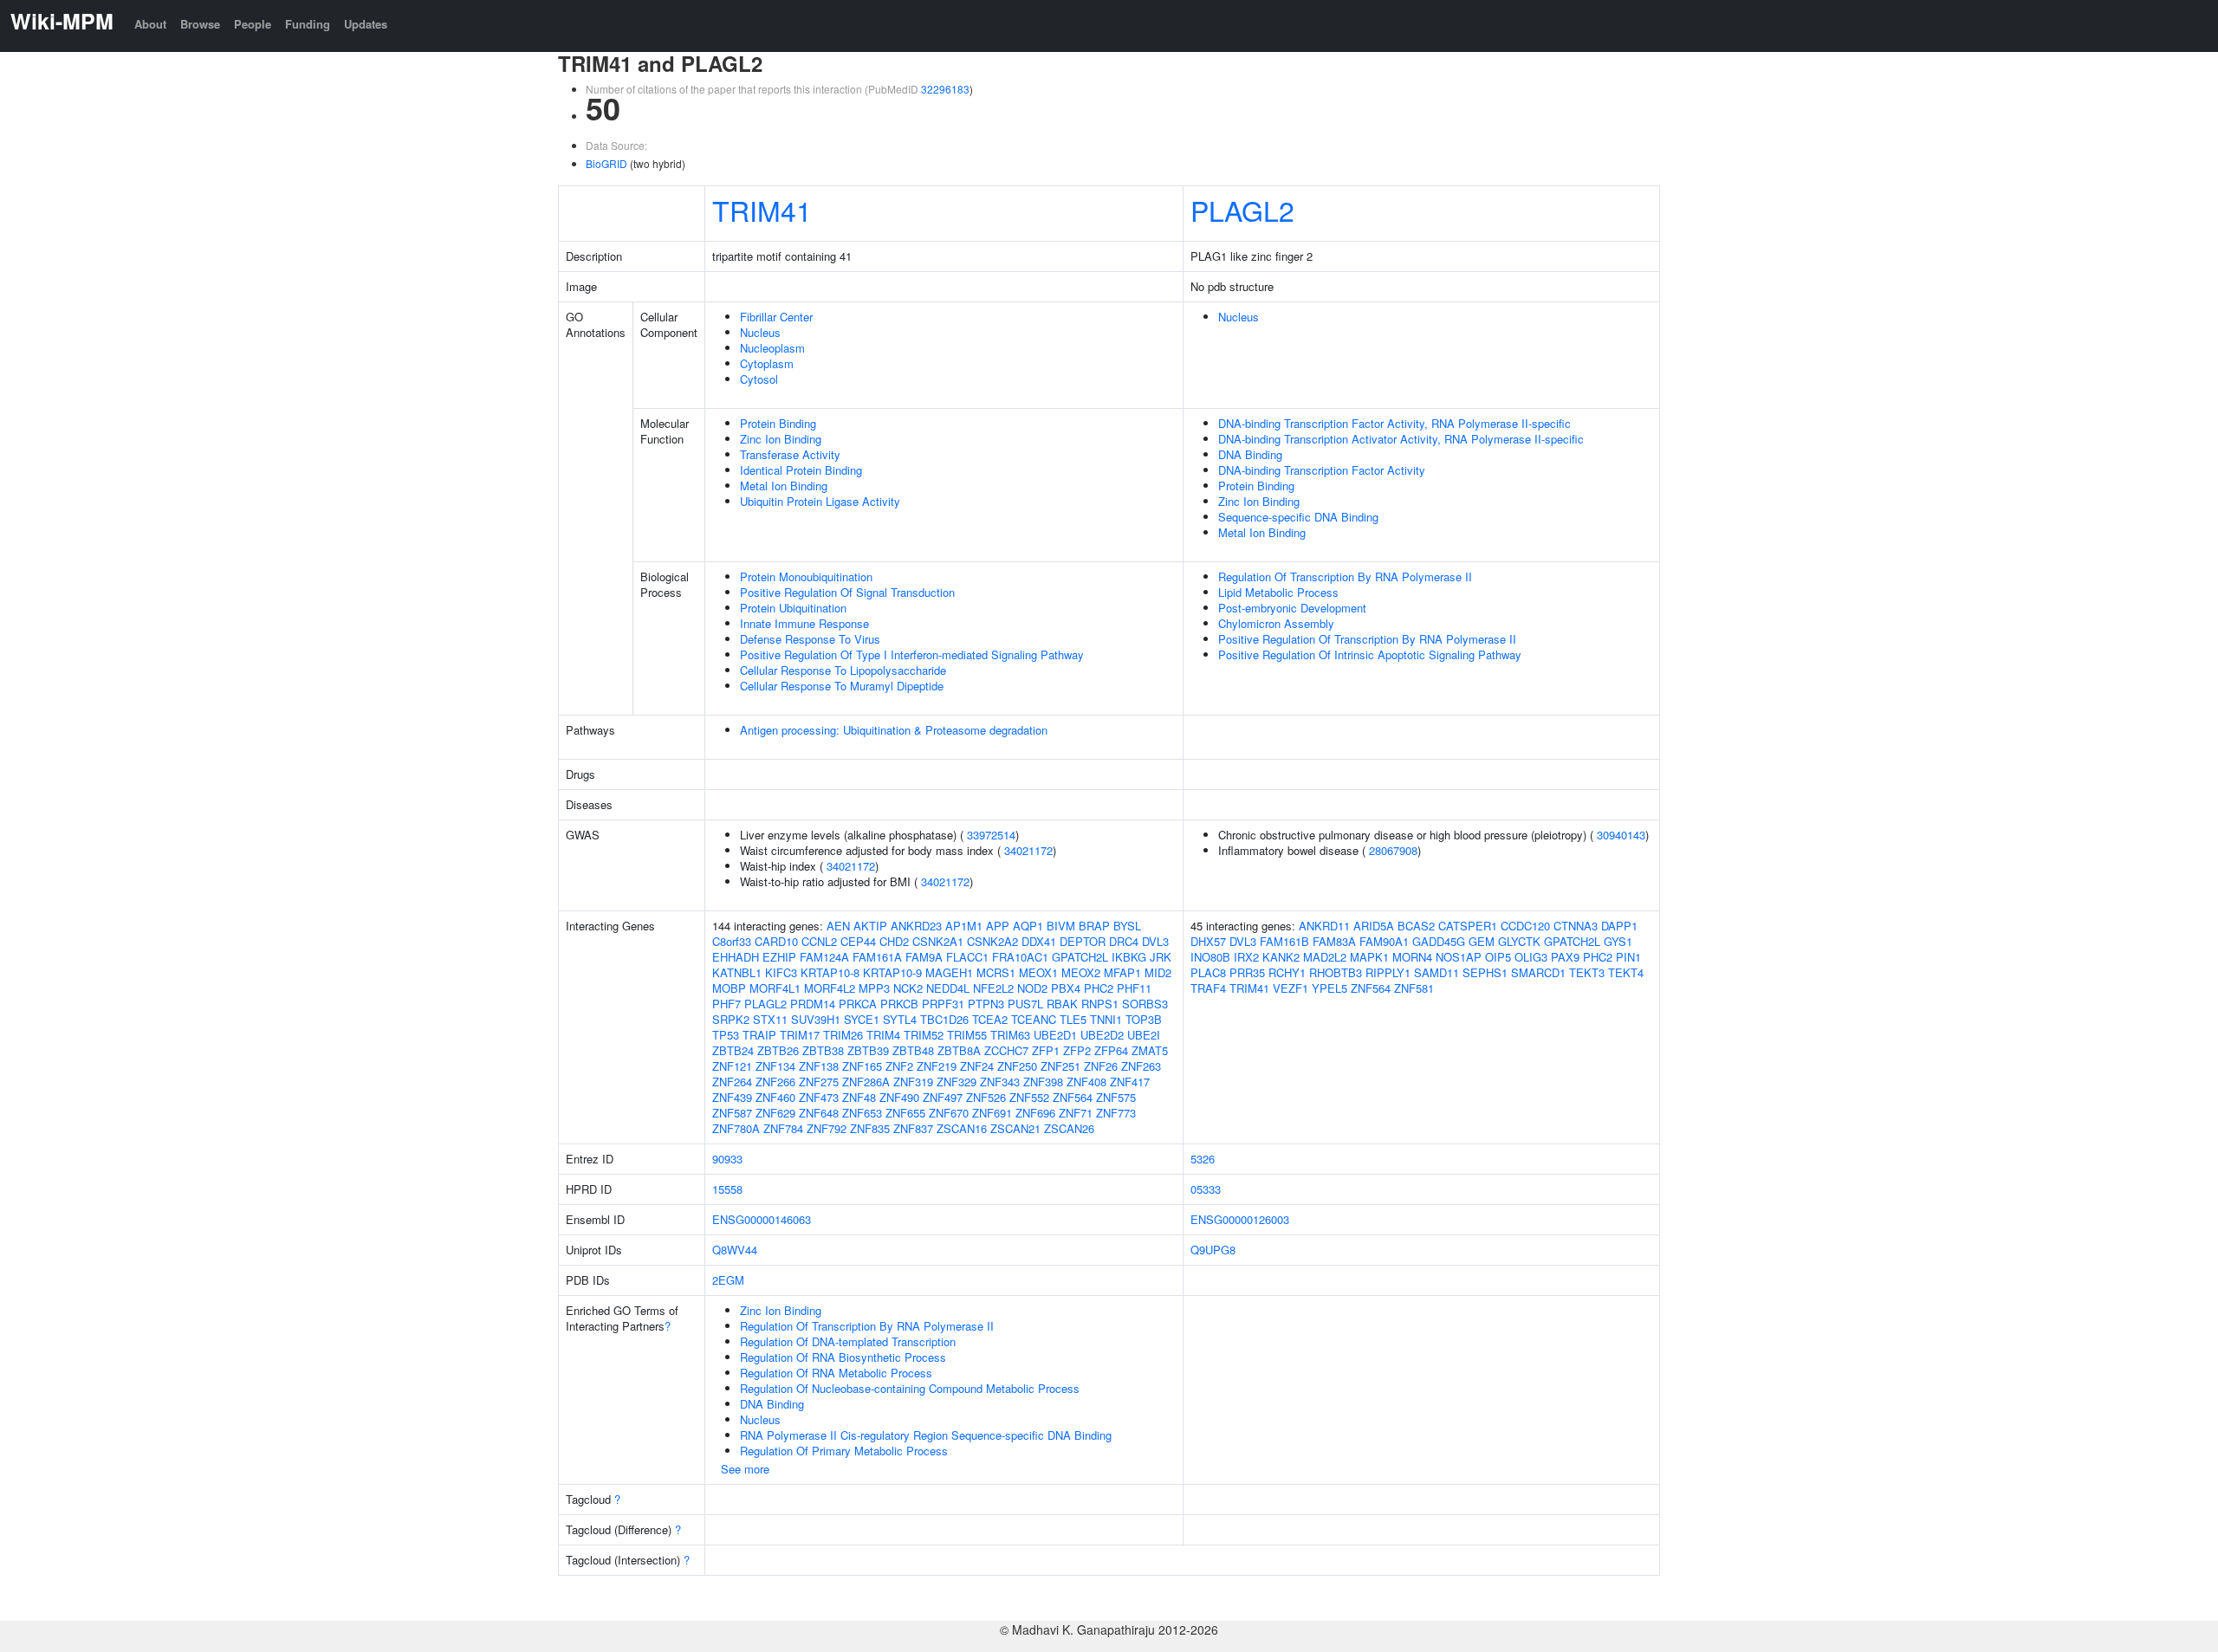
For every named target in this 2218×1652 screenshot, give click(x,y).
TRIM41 (762, 210)
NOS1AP (1459, 957)
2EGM (728, 1280)
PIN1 (1628, 957)
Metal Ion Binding (784, 486)
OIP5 (1498, 957)
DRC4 (1124, 941)
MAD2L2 (1325, 957)
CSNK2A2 (992, 941)
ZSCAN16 (962, 1128)
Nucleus (760, 332)
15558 (727, 1189)
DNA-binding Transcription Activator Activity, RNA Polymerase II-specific (1401, 439)
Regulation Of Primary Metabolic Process (844, 1451)
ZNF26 (1101, 1066)
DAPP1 (1619, 926)
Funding (308, 24)
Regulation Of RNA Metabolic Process (836, 1373)
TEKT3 (1587, 972)
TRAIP (759, 1035)
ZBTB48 (913, 1050)
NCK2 (908, 988)
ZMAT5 (1150, 1050)
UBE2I (1144, 1035)
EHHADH (736, 957)
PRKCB (899, 1004)
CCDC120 (1525, 926)
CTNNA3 (1576, 926)
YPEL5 (1330, 988)
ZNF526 (986, 1097)
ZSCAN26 (1069, 1128)
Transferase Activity (790, 454)
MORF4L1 (775, 988)
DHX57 (1208, 941)
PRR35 (1247, 972)
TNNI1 (1106, 1019)
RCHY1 (1287, 972)
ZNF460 (775, 1097)
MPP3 (874, 988)
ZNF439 (732, 1097)
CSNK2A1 (938, 941)
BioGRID (606, 163)
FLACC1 (967, 957)
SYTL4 (900, 1019)
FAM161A (877, 957)
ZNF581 (1414, 988)
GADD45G (1439, 941)
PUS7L (1025, 1004)
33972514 (991, 835)
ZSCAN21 (1015, 1128)
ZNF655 (905, 1113)
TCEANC (1034, 1019)
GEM (1482, 941)
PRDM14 (813, 1004)
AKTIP (870, 926)
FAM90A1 (1384, 941)
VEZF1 (1291, 988)
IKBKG (1129, 957)
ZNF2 (899, 1066)
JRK (1161, 957)
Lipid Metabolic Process (1278, 592)
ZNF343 (1000, 1082)
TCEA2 (990, 1019)
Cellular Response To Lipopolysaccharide (843, 670)
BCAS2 (1416, 926)
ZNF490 (899, 1097)
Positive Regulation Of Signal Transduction (847, 592)
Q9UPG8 (1213, 1250)
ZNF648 (819, 1113)
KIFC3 (781, 972)
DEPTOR (1083, 941)
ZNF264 (732, 1082)
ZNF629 (775, 1113)
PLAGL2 (1242, 210)
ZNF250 (1017, 1066)
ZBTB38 (823, 1050)
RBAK (1062, 1004)
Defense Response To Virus (810, 639)
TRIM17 (800, 1035)
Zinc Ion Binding (781, 439)
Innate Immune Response (804, 623)
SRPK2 (731, 1019)
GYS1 (1618, 941)
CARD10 (776, 941)
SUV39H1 (816, 1019)
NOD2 (1032, 988)
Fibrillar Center (776, 317)
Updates (366, 24)
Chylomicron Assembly (1276, 623)
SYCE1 (862, 1019)
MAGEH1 (949, 972)
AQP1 (1028, 926)
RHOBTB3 (1336, 972)
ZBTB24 (733, 1050)
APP (998, 926)
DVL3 (1155, 941)
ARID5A (1374, 926)
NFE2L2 (993, 988)
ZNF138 (819, 1066)
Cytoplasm (767, 363)
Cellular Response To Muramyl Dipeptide (842, 686)
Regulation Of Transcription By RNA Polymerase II (1345, 577)
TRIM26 (843, 1035)
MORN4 (1412, 957)
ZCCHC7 (1006, 1050)
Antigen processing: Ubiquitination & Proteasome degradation (894, 730)
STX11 (770, 1019)
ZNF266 (775, 1082)
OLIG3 (1531, 957)
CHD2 (894, 941)
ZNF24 (977, 1066)
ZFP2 (1077, 1050)
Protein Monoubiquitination (806, 577)
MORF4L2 (830, 988)
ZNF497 (943, 1097)
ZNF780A (736, 1128)
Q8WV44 (735, 1250)
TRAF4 (1208, 988)
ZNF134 (775, 1066)
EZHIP (779, 957)
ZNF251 (1060, 1066)
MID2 (1158, 972)
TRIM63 (1010, 1035)
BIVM (1061, 926)
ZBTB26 (778, 1050)
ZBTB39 (868, 1050)
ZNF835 (870, 1128)
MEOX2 (1081, 972)
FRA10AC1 (1020, 957)
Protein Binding (778, 423)
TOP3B (1144, 1019)
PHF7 (726, 1004)
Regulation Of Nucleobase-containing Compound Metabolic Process (910, 1388)
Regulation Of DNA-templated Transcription (848, 1341)
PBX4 (1066, 988)
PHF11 (1134, 988)
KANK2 (1281, 957)
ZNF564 (1073, 1097)
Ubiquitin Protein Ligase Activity (820, 501)
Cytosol (759, 379)
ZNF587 (732, 1113)
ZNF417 (1130, 1082)
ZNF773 (1116, 1113)
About (150, 24)
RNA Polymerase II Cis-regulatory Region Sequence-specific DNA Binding (926, 1435)
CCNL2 (819, 941)
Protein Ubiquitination (793, 608)
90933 (727, 1159)
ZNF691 (992, 1113)
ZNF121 (732, 1066)
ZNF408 (1086, 1082)
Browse (200, 24)
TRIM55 (967, 1035)
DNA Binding (1250, 454)
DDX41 (1039, 941)
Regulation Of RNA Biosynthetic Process (843, 1357)
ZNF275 (819, 1082)
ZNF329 (957, 1082)
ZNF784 (783, 1128)
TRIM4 (883, 1035)
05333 (1206, 1189)
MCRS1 (996, 972)
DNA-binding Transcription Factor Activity (1322, 470)
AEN (838, 926)
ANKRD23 (916, 926)
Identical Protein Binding (801, 470)
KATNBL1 (737, 972)
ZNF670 (949, 1113)
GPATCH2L (1080, 957)
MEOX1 (1038, 972)
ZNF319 (913, 1082)
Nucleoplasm (772, 348)
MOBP (729, 988)
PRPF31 (943, 1004)
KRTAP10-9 (892, 972)
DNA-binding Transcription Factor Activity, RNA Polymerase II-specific (1394, 423)
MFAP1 (1122, 972)
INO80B (1210, 957)
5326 (1203, 1159)
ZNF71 (1076, 1113)
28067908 (1393, 850)
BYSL (1127, 926)
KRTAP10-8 (830, 972)
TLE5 (1073, 1019)
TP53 (726, 1035)
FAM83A (1334, 941)
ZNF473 (819, 1097)
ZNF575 (1116, 1097)
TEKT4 (1626, 972)
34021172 (1028, 850)
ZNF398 (1043, 1082)
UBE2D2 (1102, 1035)
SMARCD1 (1538, 972)
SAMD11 (1437, 972)
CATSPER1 (1468, 926)
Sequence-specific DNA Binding (1298, 517)
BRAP (1094, 926)
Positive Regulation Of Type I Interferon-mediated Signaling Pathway (912, 654)
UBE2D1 (1055, 1035)
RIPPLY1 (1388, 972)
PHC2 (1099, 988)
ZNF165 (862, 1066)
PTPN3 (986, 1004)
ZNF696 (1035, 1113)
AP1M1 (964, 926)
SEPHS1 (1485, 972)
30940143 (1621, 835)
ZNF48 (859, 1097)
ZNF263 (1141, 1066)
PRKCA (858, 1004)
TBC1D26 (944, 1019)
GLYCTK (1519, 941)
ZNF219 (937, 1066)
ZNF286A (866, 1082)
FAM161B (1284, 941)
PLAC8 (1208, 972)
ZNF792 (827, 1128)
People (253, 24)
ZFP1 (1046, 1050)
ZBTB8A (959, 1050)
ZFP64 (1111, 1050)
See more (745, 1469)
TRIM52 (924, 1035)
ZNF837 (913, 1128)
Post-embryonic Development (1292, 608)
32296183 (945, 89)
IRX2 (1246, 957)
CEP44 (858, 941)
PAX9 (1565, 957)
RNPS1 (1100, 1004)
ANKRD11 (1324, 926)
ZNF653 (862, 1113)
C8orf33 (732, 941)
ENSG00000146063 (762, 1219)
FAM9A (924, 957)
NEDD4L (948, 988)
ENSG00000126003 (1240, 1219)
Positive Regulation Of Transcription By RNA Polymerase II (1367, 639)
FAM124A (824, 957)
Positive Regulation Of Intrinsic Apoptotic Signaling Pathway (1370, 654)
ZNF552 (1029, 1097)
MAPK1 (1369, 957)
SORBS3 (1145, 1004)
